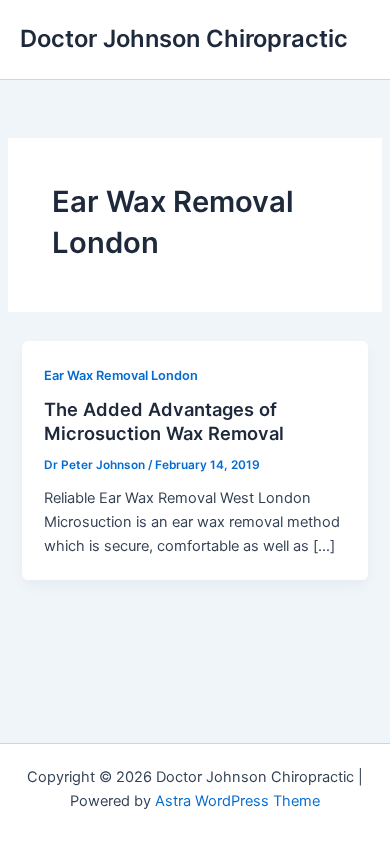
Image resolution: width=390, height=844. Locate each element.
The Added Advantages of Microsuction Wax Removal (164, 421)
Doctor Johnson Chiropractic (184, 38)
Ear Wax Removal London (121, 375)
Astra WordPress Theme (237, 801)
